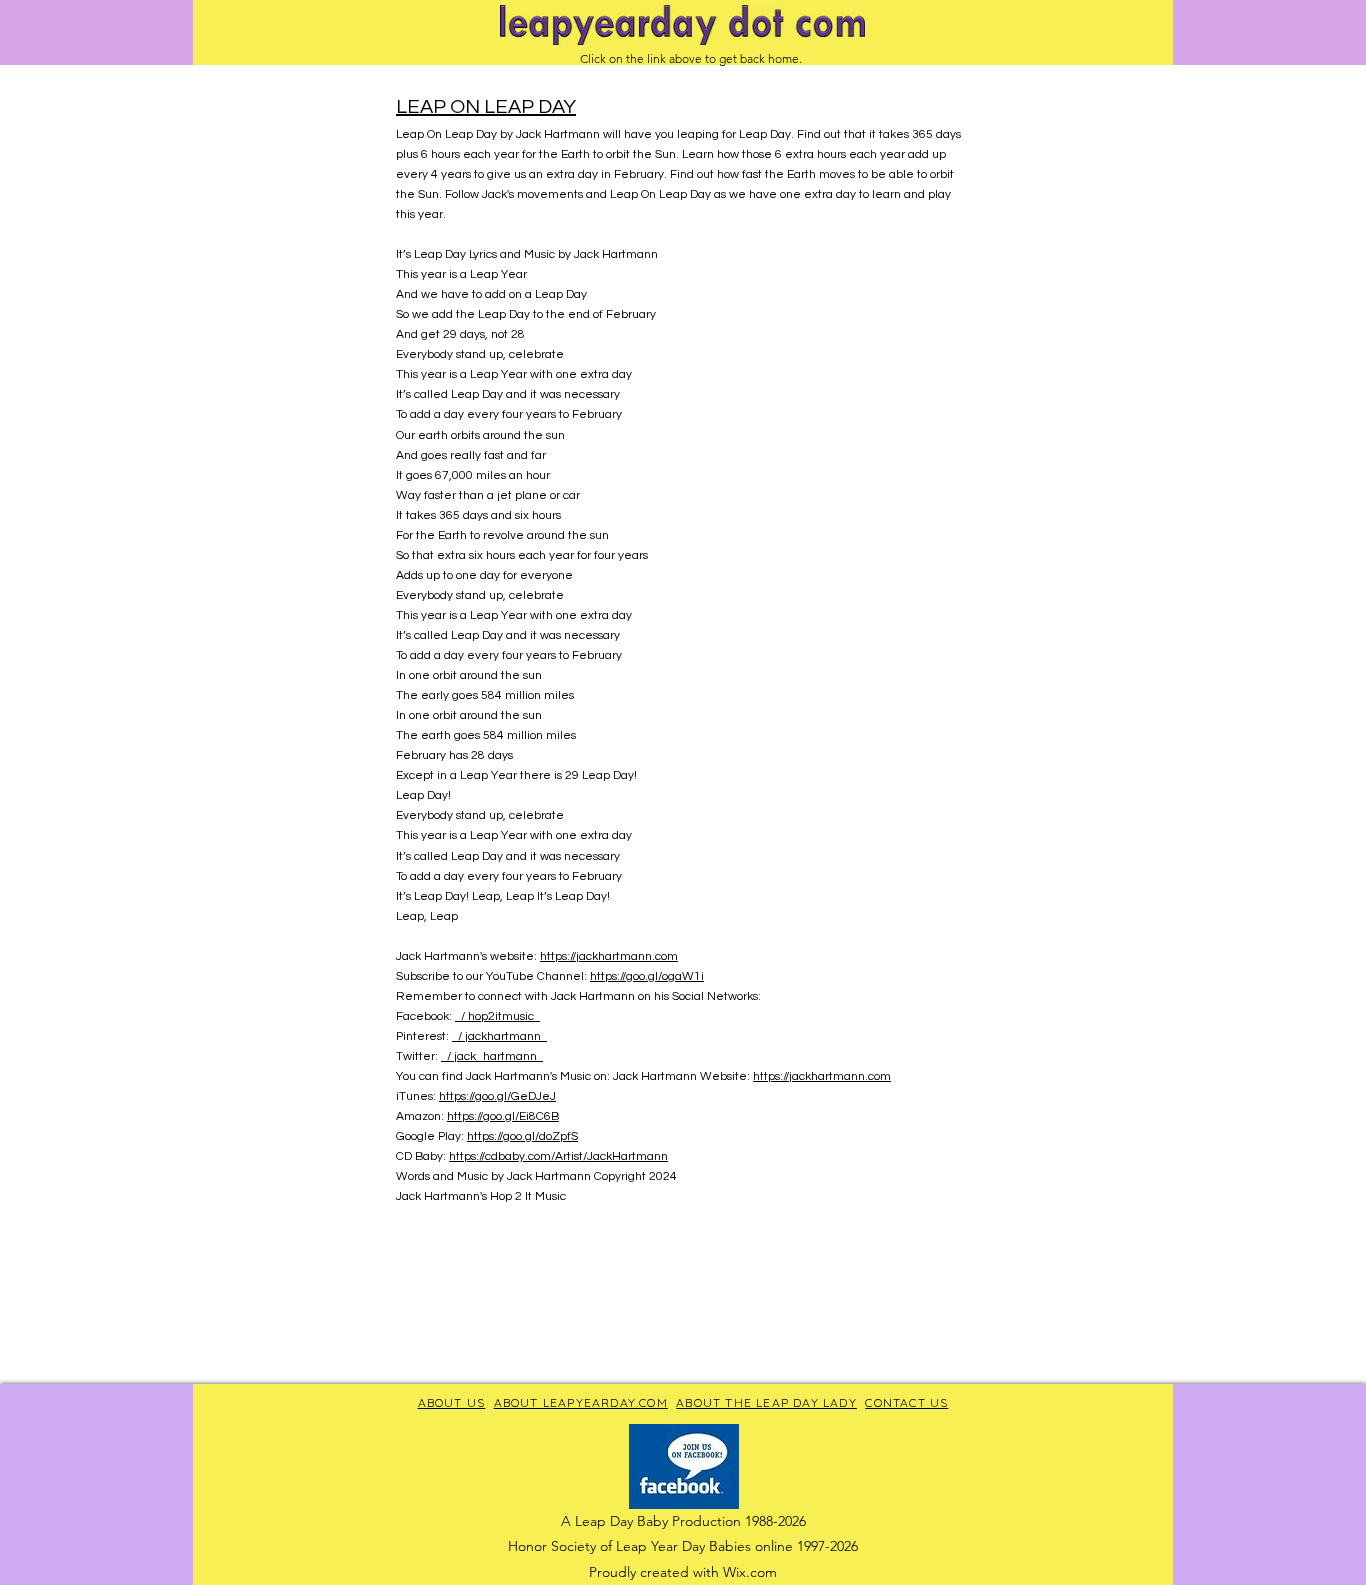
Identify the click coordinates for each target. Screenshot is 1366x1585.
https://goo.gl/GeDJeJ (497, 1096)
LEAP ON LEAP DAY (486, 107)
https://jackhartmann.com (609, 956)
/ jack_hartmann (492, 1056)
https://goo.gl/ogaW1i (647, 976)
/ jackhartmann (499, 1036)
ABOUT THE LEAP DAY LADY (766, 1402)
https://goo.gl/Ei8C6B (503, 1116)
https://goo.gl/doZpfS (522, 1136)
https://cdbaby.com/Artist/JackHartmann (558, 1156)
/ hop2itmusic (497, 1016)
